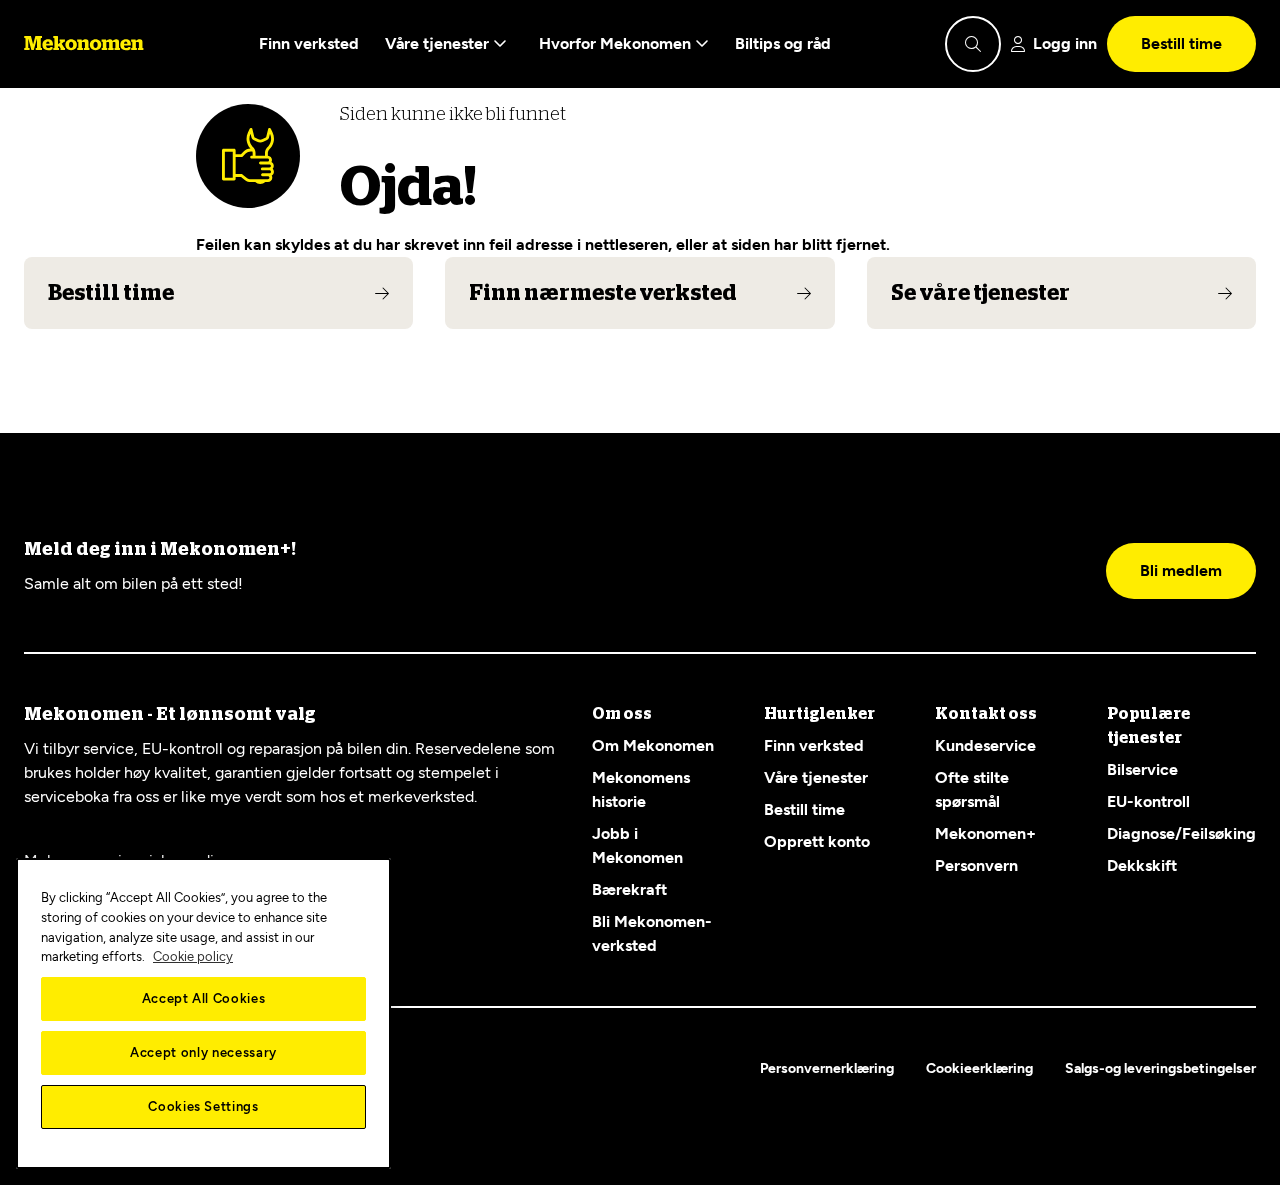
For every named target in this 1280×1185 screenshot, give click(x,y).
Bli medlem (1181, 570)
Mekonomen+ (985, 833)
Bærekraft (629, 889)
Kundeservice (985, 745)
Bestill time (1181, 43)
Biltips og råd (783, 43)
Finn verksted (309, 43)
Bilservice (1142, 769)
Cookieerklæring (979, 1068)
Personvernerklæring (827, 1068)
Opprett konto (817, 841)
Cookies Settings (203, 1106)
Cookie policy (193, 956)
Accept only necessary (203, 1052)
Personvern (976, 865)
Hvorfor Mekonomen (617, 43)
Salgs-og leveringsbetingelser (1160, 1068)
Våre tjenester (439, 43)
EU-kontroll (1148, 801)
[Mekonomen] (84, 44)
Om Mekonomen (653, 745)
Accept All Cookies (204, 998)
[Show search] (973, 44)
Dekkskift (1142, 865)
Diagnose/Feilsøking (1181, 833)
